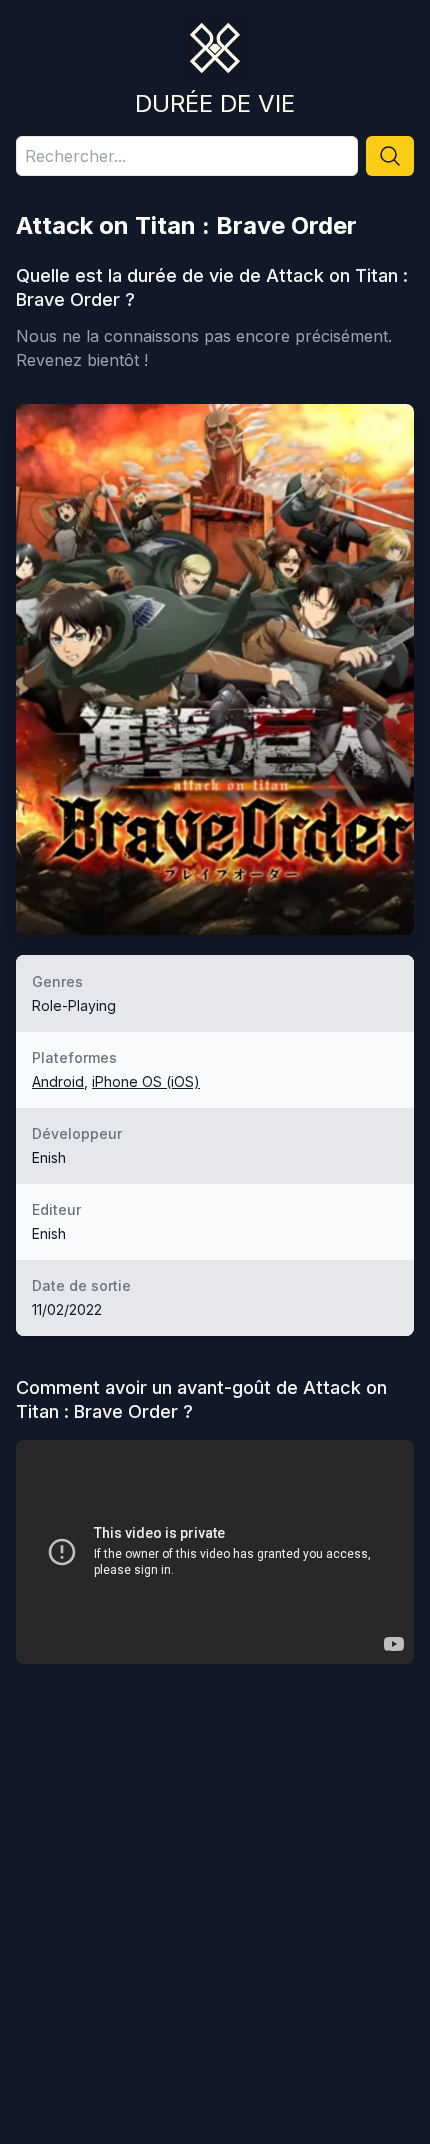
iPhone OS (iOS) (146, 1081)
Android (58, 1081)
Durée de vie (215, 103)
